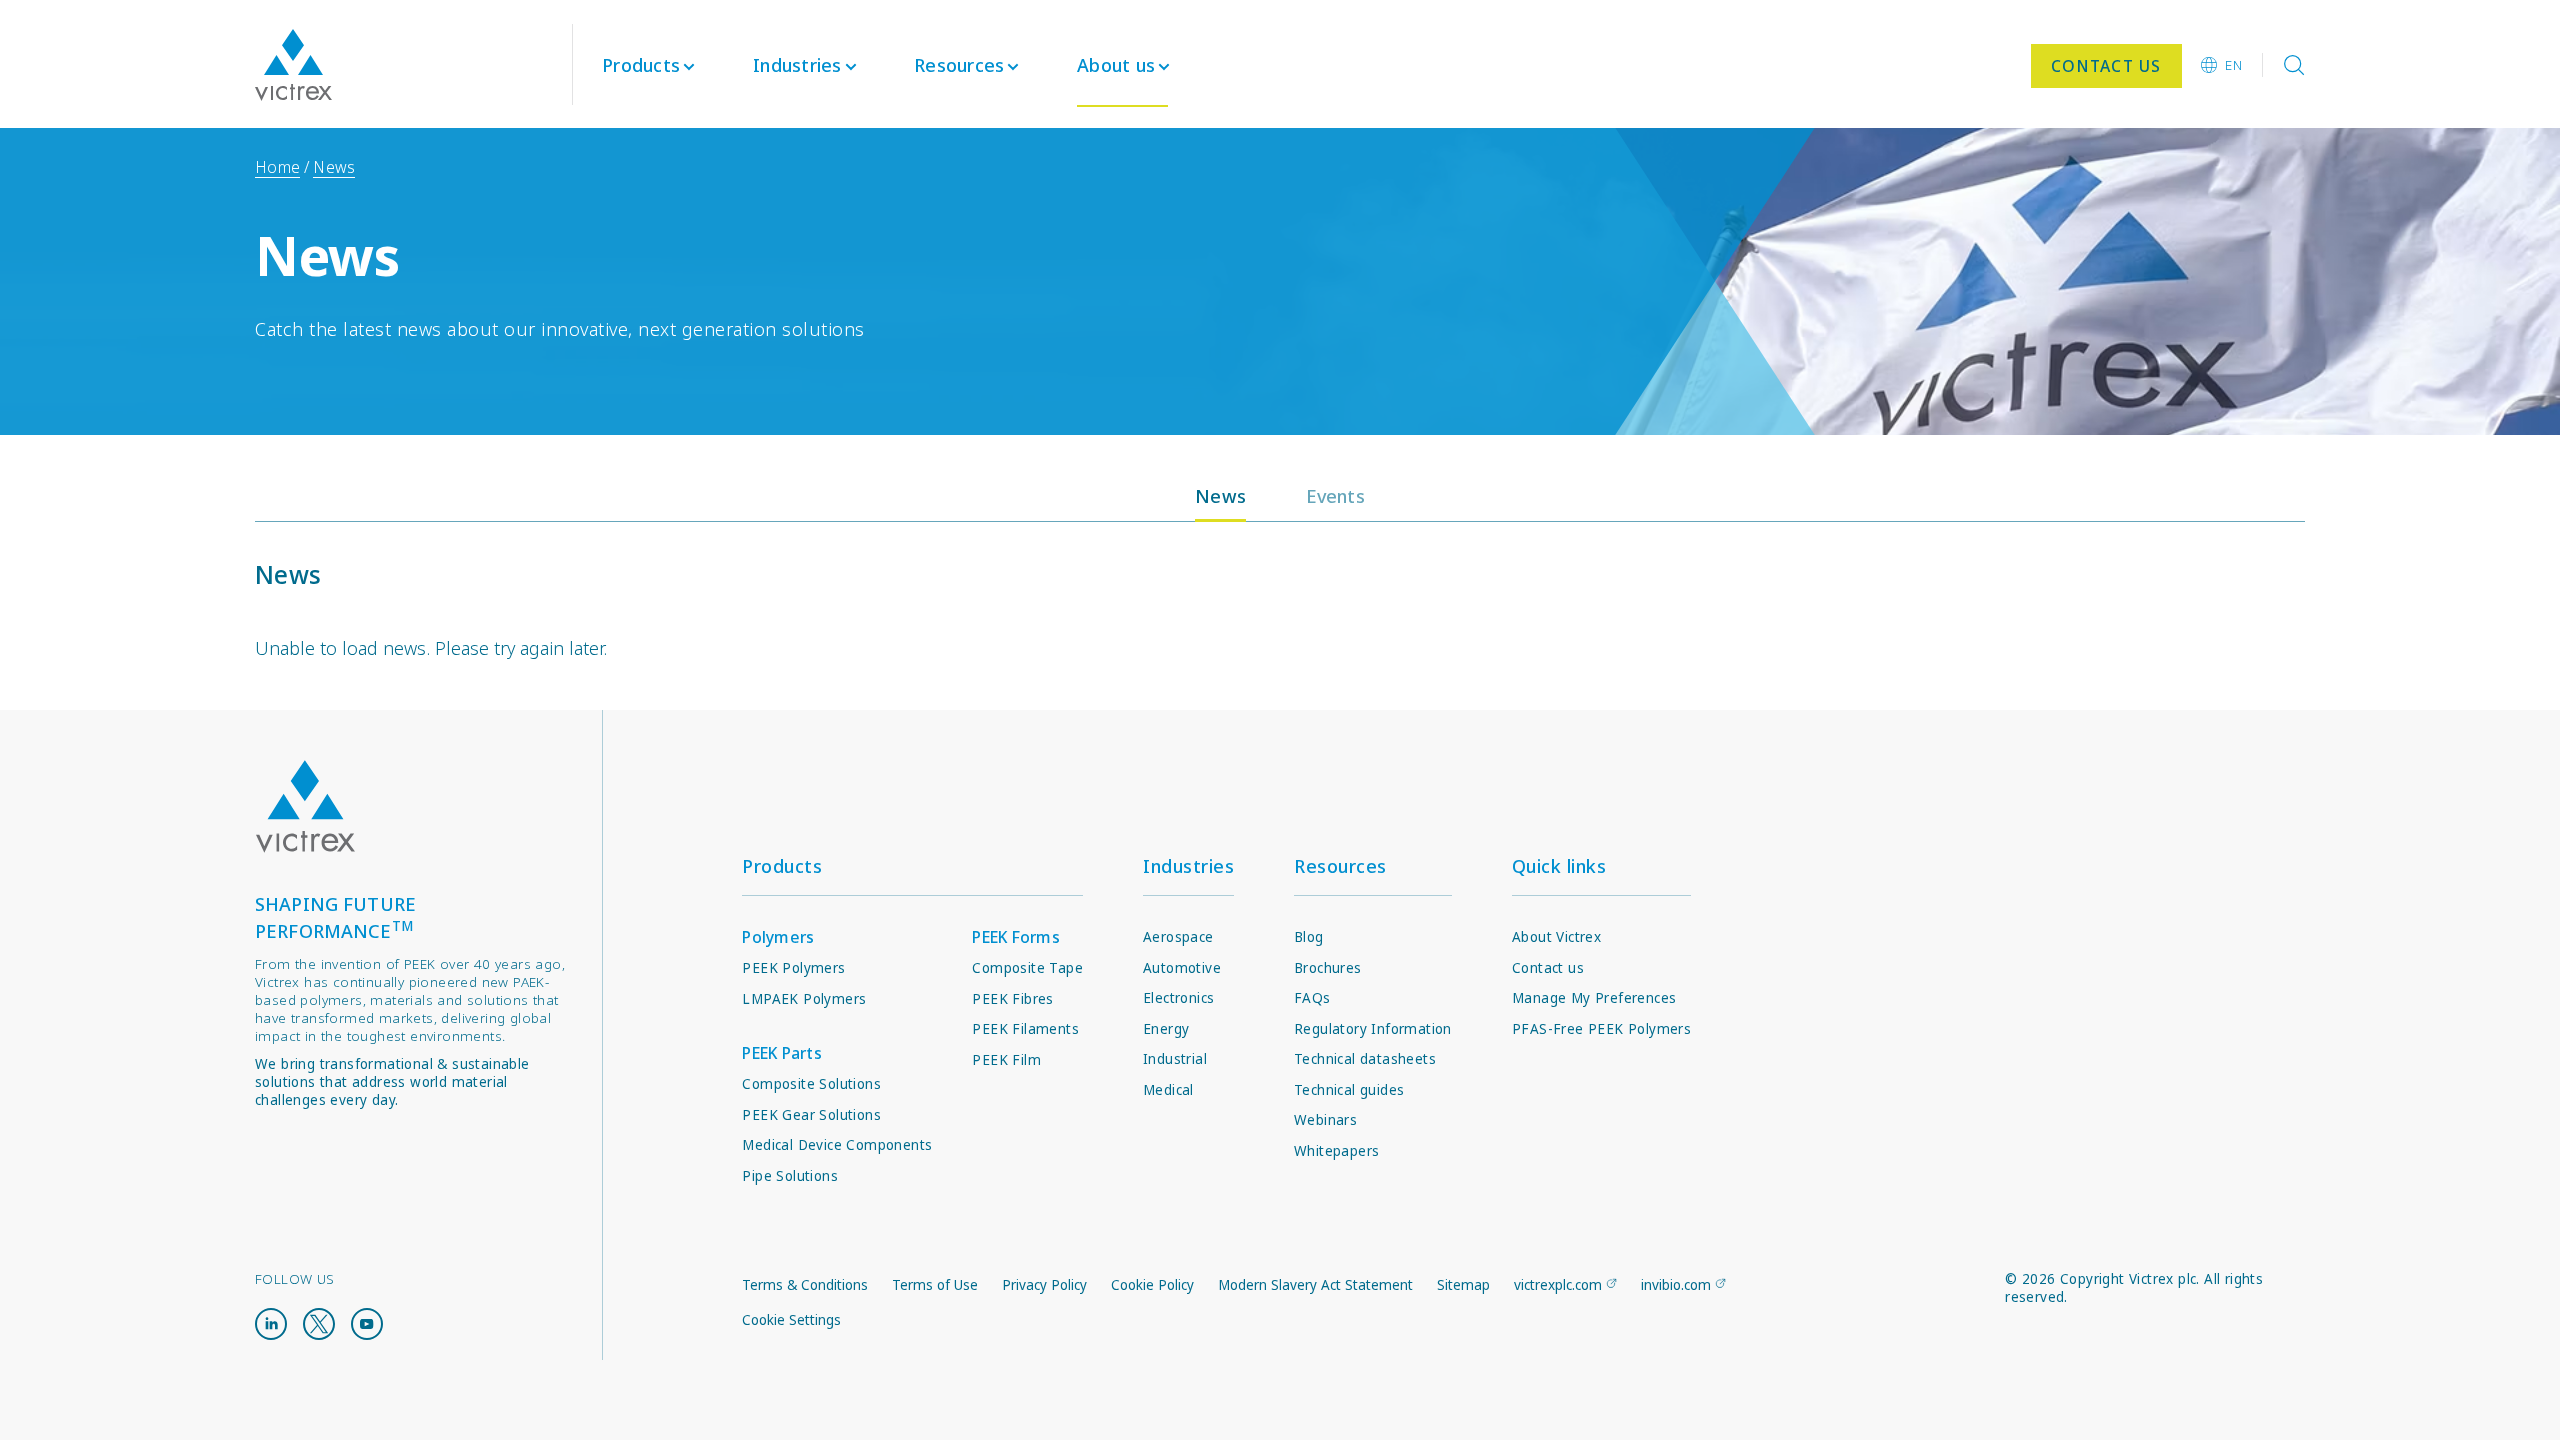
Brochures (1328, 968)
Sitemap (1463, 1285)
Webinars (1325, 1120)
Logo (305, 806)
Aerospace (1178, 937)
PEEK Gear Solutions (811, 1115)
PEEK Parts (782, 1053)
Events (1335, 496)
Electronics (1178, 998)
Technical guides (1349, 1090)
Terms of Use (935, 1285)
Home (277, 167)
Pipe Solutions (790, 1176)
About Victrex (1556, 937)
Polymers (778, 937)
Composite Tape (1027, 968)
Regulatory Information (1373, 1029)
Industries (1188, 866)
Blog (1309, 937)
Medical (1168, 1090)
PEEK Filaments (1025, 1029)
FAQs (1312, 998)
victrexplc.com (1558, 1285)
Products (641, 65)
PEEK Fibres (1012, 999)
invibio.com (1676, 1285)
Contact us (1548, 968)
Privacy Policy (1044, 1285)
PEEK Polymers (793, 968)
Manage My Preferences (1594, 998)
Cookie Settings (791, 1320)
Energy (1166, 1029)
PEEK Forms (1016, 937)
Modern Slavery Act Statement (1315, 1285)
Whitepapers (1336, 1151)
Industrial (1175, 1059)
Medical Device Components (837, 1145)
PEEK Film (1006, 1060)
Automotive (1182, 968)
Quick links (1559, 866)
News (334, 167)
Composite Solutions (811, 1084)
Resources (1340, 866)
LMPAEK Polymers (804, 999)
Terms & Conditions (805, 1285)
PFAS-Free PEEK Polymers (1601, 1029)
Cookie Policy (1152, 1285)
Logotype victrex (293, 65)
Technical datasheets (1365, 1059)
